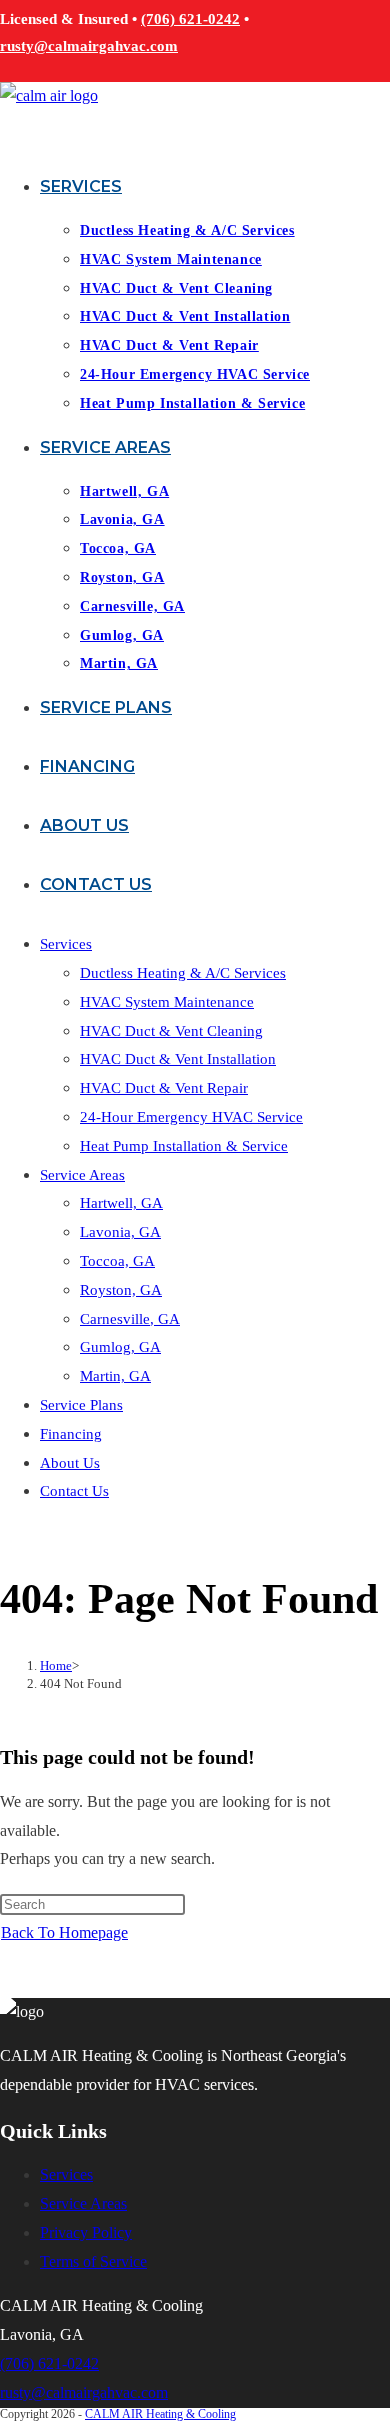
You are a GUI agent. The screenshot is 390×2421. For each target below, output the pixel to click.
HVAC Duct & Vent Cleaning (171, 1031)
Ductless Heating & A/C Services (183, 973)
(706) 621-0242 (190, 19)
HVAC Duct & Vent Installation (178, 1059)
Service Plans (81, 1405)
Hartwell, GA (121, 1203)
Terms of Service (93, 2261)
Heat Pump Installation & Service (184, 1146)
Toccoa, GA (117, 1261)
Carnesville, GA (130, 1319)
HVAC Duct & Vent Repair (164, 1088)
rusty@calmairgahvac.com (89, 46)
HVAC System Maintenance (167, 1002)
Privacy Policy (86, 2232)
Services (66, 944)
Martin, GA (115, 1376)
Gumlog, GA (120, 1347)
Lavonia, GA (120, 1232)
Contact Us (74, 1491)
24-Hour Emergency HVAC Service (191, 1117)
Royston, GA (121, 1290)
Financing (71, 1434)
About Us (70, 1463)
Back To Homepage (64, 1932)
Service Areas (82, 1175)
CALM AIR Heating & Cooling (160, 2414)
